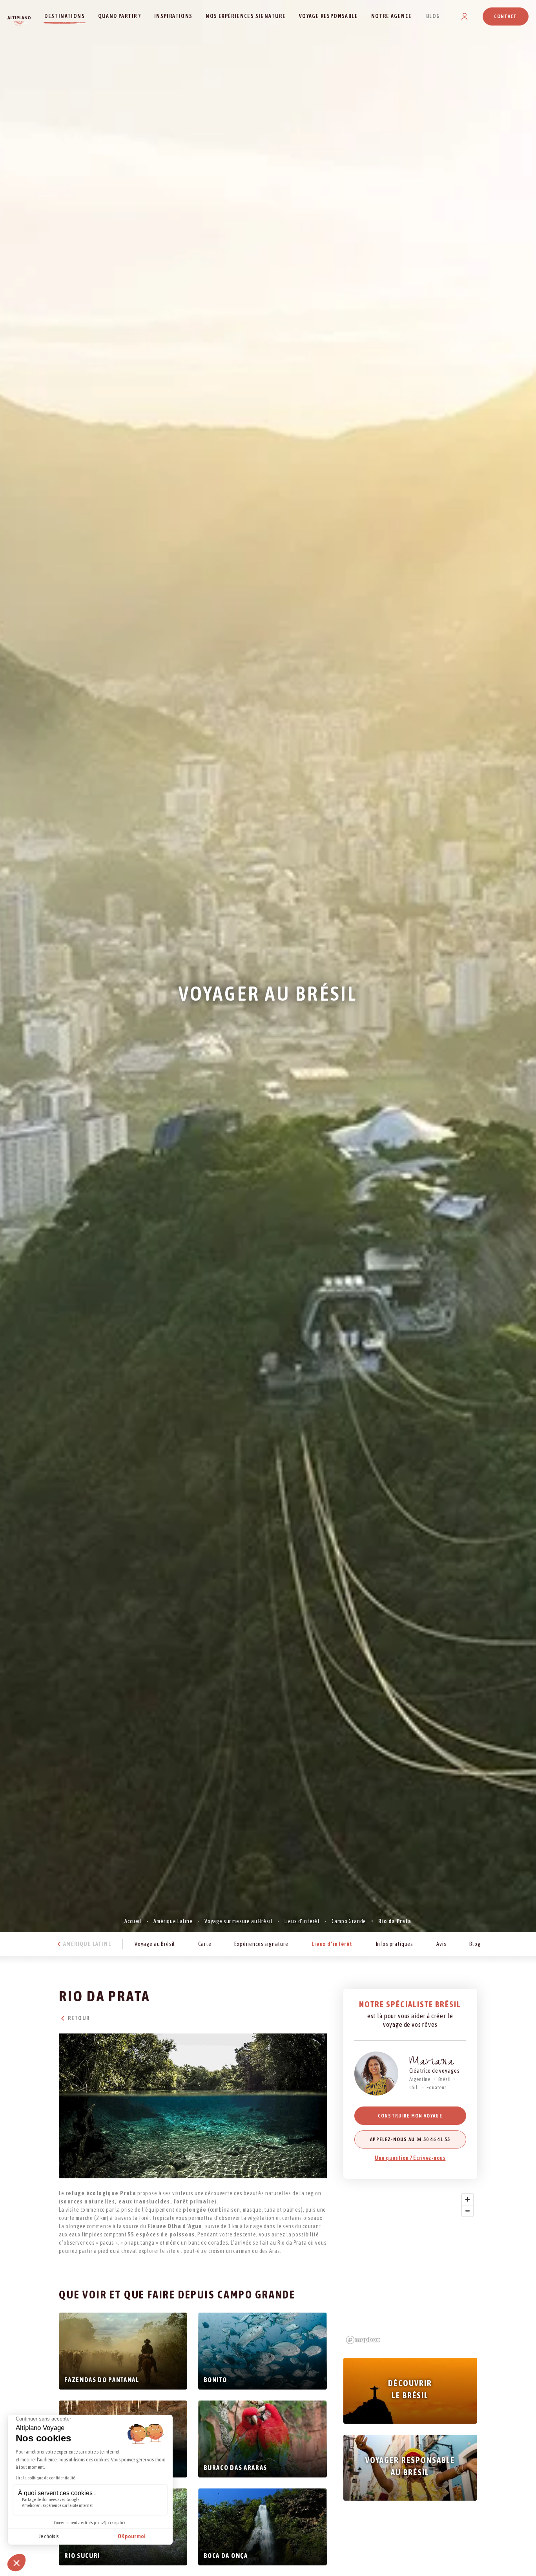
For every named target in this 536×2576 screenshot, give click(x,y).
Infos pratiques (395, 1944)
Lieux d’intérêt (302, 1921)
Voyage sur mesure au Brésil (239, 1921)
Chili (414, 2087)
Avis (441, 1944)
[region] (410, 2268)
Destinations (65, 16)
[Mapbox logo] (363, 2340)
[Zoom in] (468, 2199)
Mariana (432, 2063)
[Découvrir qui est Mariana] (376, 2074)
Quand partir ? (120, 16)
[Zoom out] (468, 2211)
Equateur (437, 2087)
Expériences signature (261, 1944)
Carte (205, 1944)
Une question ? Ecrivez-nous (410, 2158)
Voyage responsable (328, 16)
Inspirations (173, 16)
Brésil (445, 2079)
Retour (78, 2018)
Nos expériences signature (246, 16)
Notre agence (392, 16)
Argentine (420, 2079)
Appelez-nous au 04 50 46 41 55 (410, 2139)
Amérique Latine (173, 1921)
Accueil (133, 1921)
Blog (433, 16)
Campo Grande (349, 1921)
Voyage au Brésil (155, 1944)
